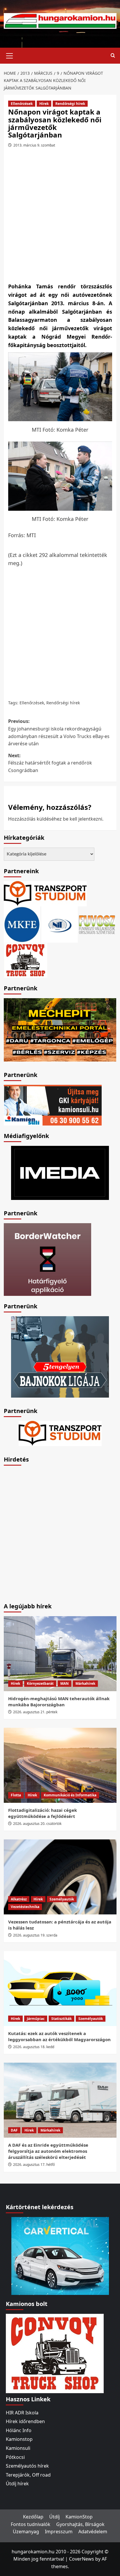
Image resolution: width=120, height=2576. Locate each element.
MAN (65, 1683)
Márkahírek (85, 1683)
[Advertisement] (60, 217)
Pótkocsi (15, 2457)
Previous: (59, 732)
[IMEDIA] (60, 1172)
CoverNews (82, 2559)
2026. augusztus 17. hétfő (34, 2165)
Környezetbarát (40, 1683)
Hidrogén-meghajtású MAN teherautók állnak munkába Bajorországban (59, 1701)
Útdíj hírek (17, 2484)
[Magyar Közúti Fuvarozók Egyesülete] (22, 924)
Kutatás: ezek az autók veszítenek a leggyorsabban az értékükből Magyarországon (59, 2036)
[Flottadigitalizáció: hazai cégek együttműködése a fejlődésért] (60, 1765)
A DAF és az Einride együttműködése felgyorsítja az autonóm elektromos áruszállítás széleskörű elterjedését (48, 2151)
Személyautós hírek (27, 2466)
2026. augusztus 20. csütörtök (37, 1824)
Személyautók (62, 1899)
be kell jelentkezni (83, 819)
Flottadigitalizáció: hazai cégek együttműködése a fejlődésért (43, 1813)
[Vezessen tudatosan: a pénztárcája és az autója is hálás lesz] (60, 1877)
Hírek (44, 104)
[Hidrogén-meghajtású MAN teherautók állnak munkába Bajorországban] (60, 1654)
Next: (50, 763)
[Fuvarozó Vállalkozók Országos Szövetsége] (97, 924)
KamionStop (79, 2517)
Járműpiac (36, 2019)
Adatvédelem (93, 2532)
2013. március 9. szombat (34, 145)
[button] (10, 55)
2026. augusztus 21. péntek (35, 1712)
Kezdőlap (33, 2517)
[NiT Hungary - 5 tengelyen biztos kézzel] (60, 1356)
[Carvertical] (60, 2255)
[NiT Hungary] (60, 924)
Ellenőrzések (22, 104)
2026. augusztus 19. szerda (35, 1935)
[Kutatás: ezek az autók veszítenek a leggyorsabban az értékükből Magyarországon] (60, 1989)
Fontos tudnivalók (31, 2524)
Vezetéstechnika (25, 1907)
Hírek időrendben (25, 2421)
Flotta (16, 1795)
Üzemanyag (26, 2532)
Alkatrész (19, 1899)
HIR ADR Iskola (22, 2413)
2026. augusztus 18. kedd (34, 2047)
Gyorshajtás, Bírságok (80, 2524)
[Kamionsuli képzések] (53, 1105)
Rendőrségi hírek (70, 104)
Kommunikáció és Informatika (70, 1795)
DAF (14, 2130)
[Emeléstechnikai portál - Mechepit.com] (60, 1029)
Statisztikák (61, 2019)
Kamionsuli (18, 2448)
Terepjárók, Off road (28, 2475)
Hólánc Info (19, 2430)
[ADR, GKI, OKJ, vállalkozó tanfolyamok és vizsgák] (45, 893)
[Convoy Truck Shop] (55, 2353)
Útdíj (54, 2517)
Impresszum (59, 2532)
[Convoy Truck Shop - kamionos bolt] (26, 960)
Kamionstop (19, 2439)
